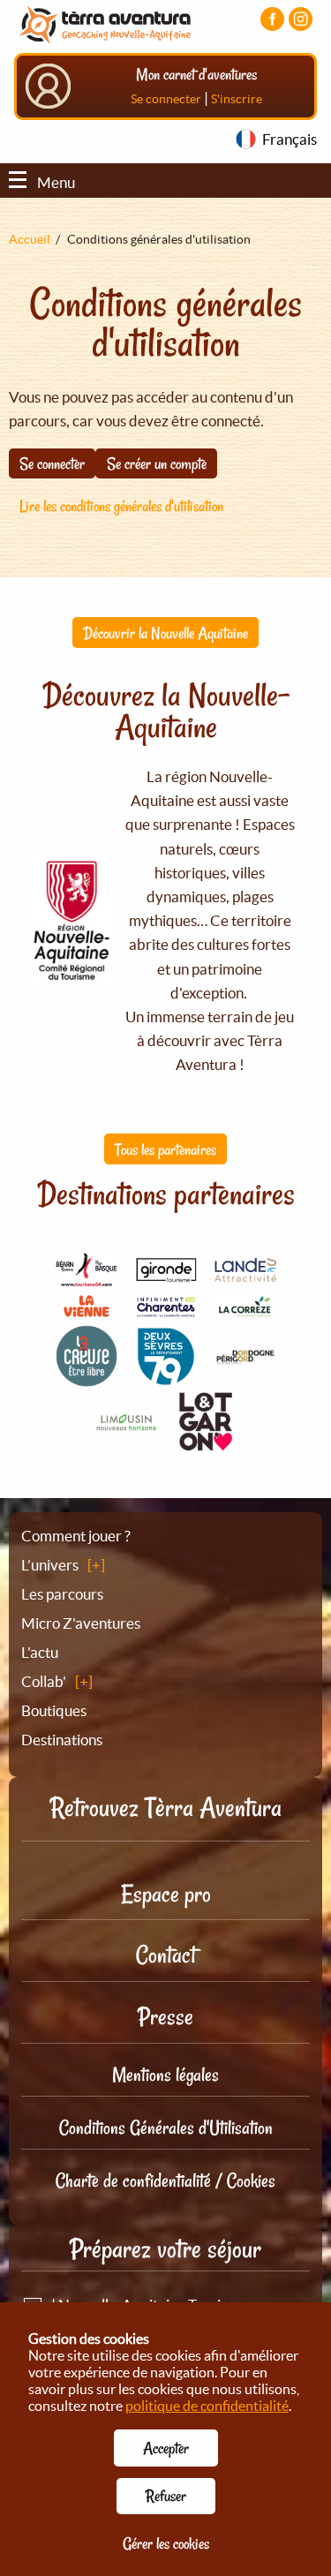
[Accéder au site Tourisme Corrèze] (245, 1308)
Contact (166, 1955)
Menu (56, 182)
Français (290, 139)
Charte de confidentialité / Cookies (165, 2181)
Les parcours (62, 1594)
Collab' (44, 1681)
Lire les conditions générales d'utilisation (121, 506)
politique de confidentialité (207, 2406)
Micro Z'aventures (81, 1623)
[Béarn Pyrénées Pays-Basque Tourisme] (87, 1277)
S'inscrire (237, 99)
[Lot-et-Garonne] (206, 1446)
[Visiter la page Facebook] (272, 19)
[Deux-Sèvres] (166, 1378)
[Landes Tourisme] (245, 1272)
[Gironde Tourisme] (166, 1273)
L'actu (40, 1652)
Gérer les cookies (166, 2543)
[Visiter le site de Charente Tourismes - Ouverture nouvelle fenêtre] (166, 1309)
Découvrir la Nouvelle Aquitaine (165, 633)
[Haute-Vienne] (126, 1424)
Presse (165, 2017)
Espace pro (166, 1894)
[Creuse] (87, 1377)
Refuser (166, 2496)
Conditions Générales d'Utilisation (166, 2128)
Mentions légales (165, 2075)
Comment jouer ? (76, 1536)
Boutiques (54, 1710)
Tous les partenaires (165, 1149)
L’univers (50, 1565)
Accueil (30, 239)
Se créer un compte (157, 463)
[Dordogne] (245, 1356)
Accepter (166, 2448)
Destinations (62, 1740)
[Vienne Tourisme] (87, 1315)
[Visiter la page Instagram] (301, 19)
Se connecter (166, 99)
